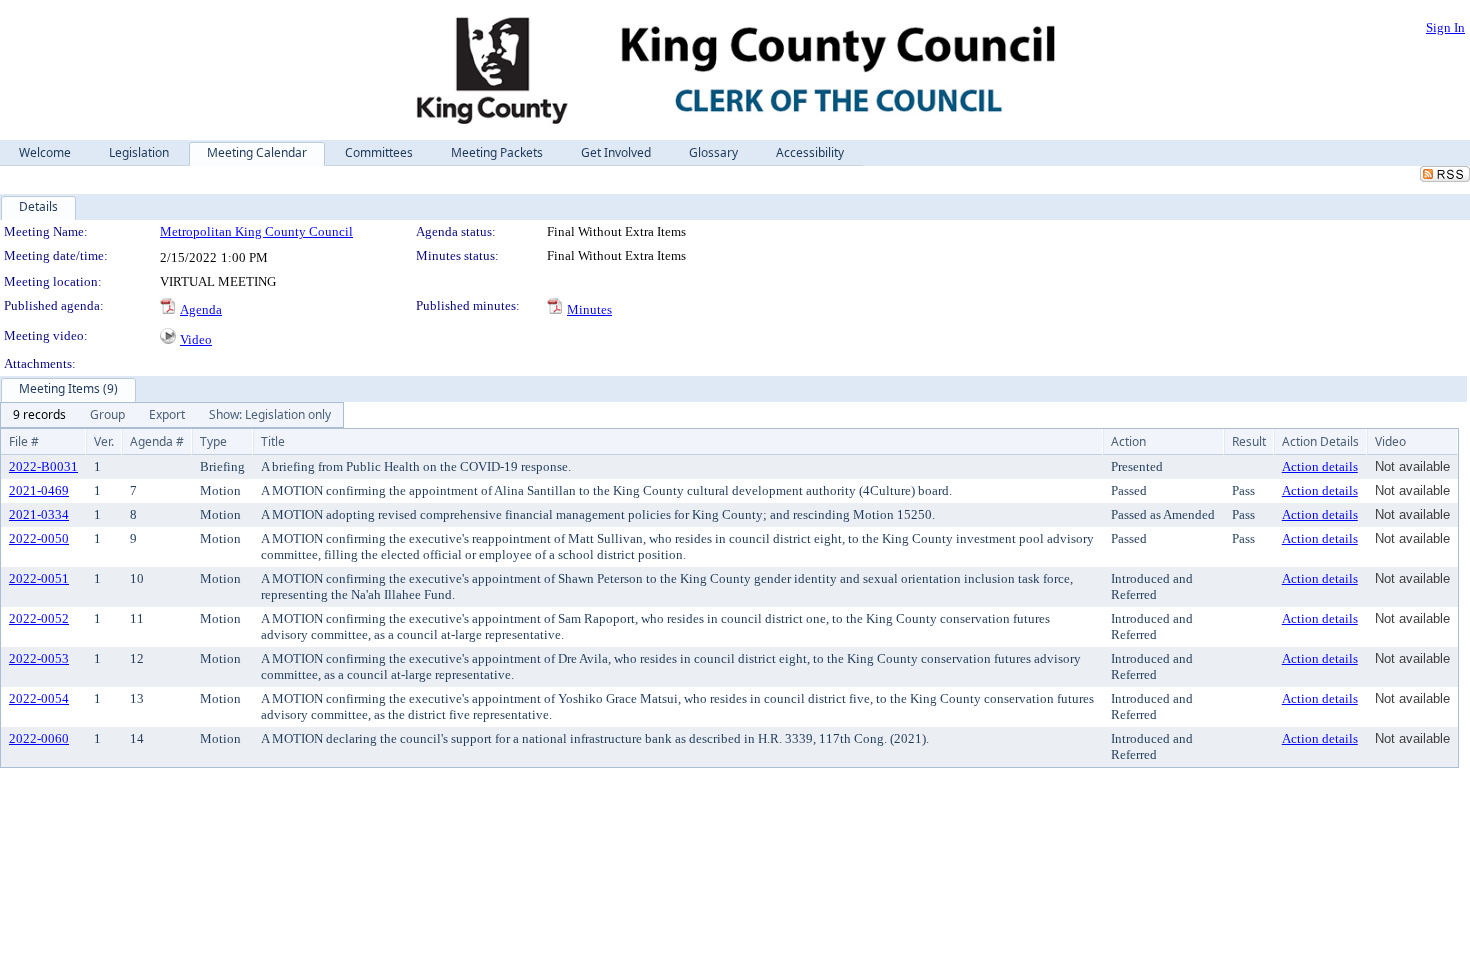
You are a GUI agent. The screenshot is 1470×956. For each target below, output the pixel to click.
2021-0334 (39, 514)
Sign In (1445, 27)
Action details (1320, 466)
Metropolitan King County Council (256, 231)
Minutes (589, 309)
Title (273, 441)
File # (24, 441)
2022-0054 (39, 698)
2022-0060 (39, 738)
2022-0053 (39, 658)
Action (1128, 441)
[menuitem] (39, 415)
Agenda (201, 309)
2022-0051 (39, 578)
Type (213, 441)
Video (196, 339)
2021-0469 (39, 490)
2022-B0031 (43, 466)
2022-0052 (39, 618)
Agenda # (157, 441)
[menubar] (172, 415)
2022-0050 (39, 538)
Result (1249, 441)
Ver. (104, 441)
